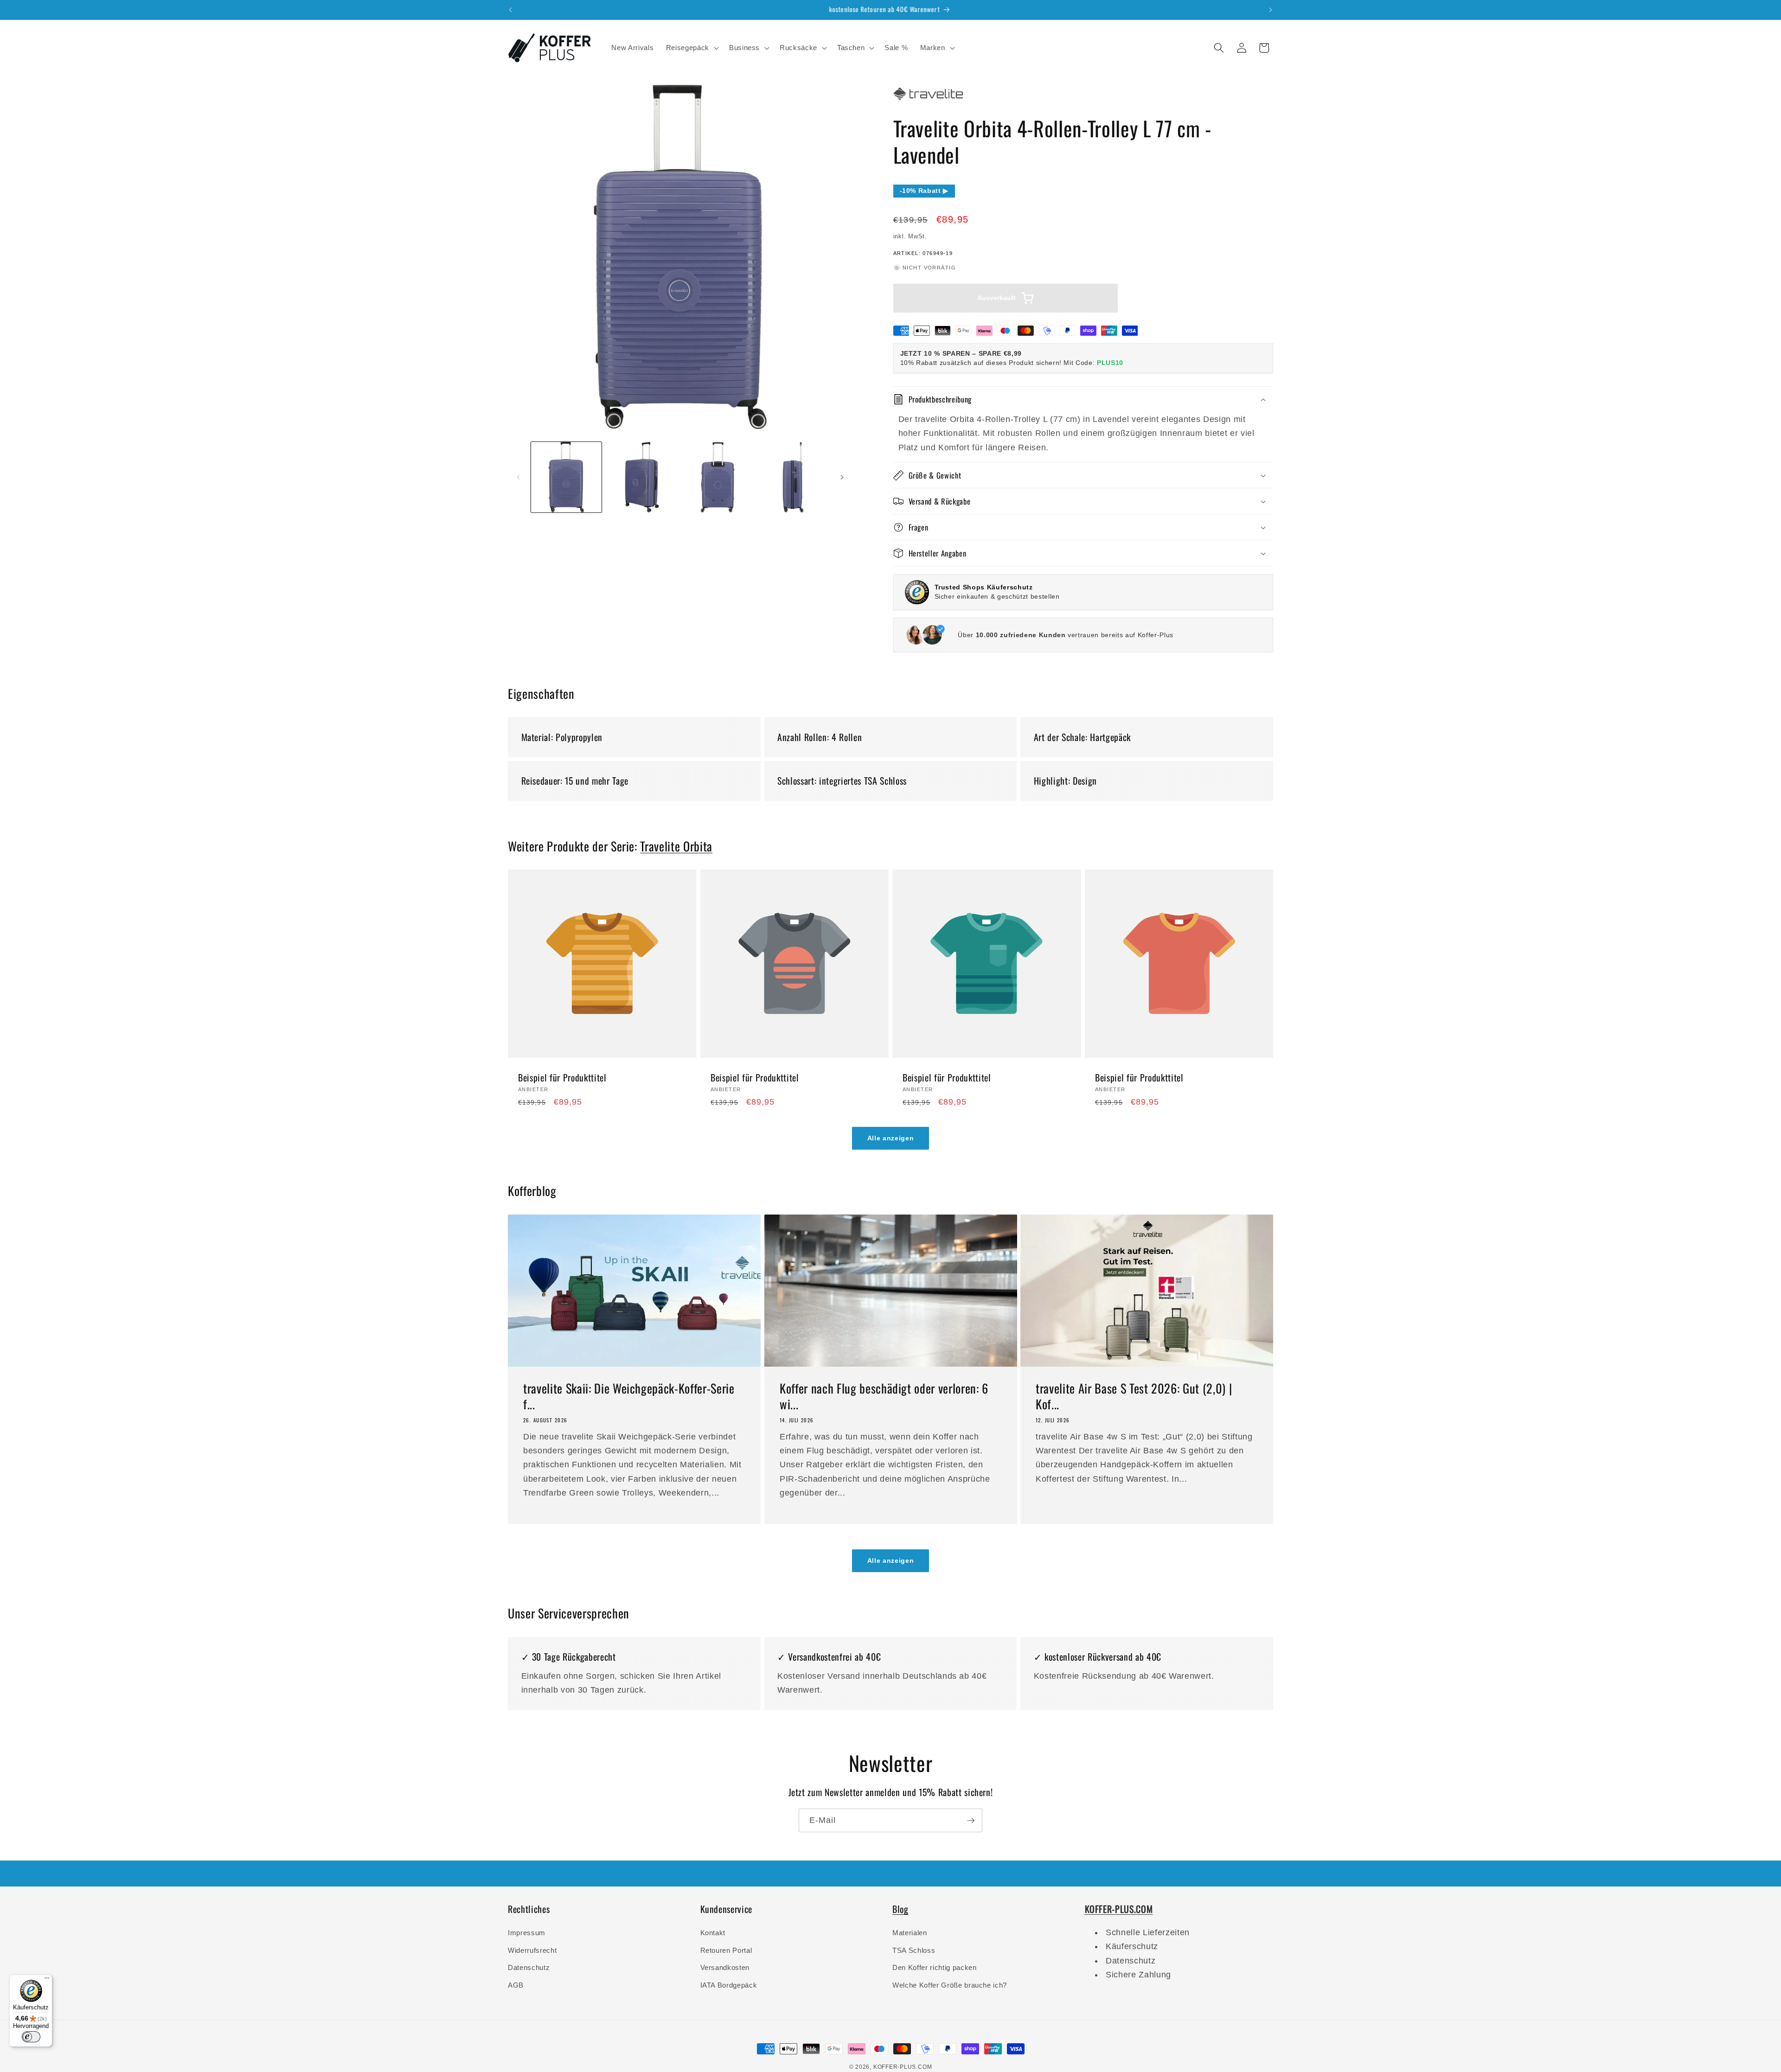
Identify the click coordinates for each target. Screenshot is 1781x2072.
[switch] (31, 2037)
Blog (900, 1909)
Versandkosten (725, 1967)
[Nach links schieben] (518, 477)
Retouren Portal (726, 1950)
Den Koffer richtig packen (935, 1967)
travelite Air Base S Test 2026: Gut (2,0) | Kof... (1134, 1396)
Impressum (527, 1933)
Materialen (910, 1933)
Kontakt (713, 1933)
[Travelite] (928, 100)
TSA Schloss (914, 1950)
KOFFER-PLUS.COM (903, 2067)
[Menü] (47, 1980)
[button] (692, 48)
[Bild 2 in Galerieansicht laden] (642, 477)
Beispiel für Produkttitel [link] (562, 1078)
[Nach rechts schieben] (842, 477)
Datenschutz (529, 1967)
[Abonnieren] (971, 1821)
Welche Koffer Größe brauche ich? (950, 1985)
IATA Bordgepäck (729, 1985)
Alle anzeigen (891, 1138)
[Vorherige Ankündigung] (511, 10)
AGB (516, 1985)
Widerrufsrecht (532, 1950)
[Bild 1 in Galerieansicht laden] (566, 477)
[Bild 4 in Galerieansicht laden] (793, 477)
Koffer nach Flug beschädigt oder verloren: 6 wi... (884, 1396)
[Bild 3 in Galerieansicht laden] (718, 477)
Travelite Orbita (676, 846)
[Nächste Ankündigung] (1271, 10)
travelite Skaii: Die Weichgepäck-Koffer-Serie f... (629, 1396)
